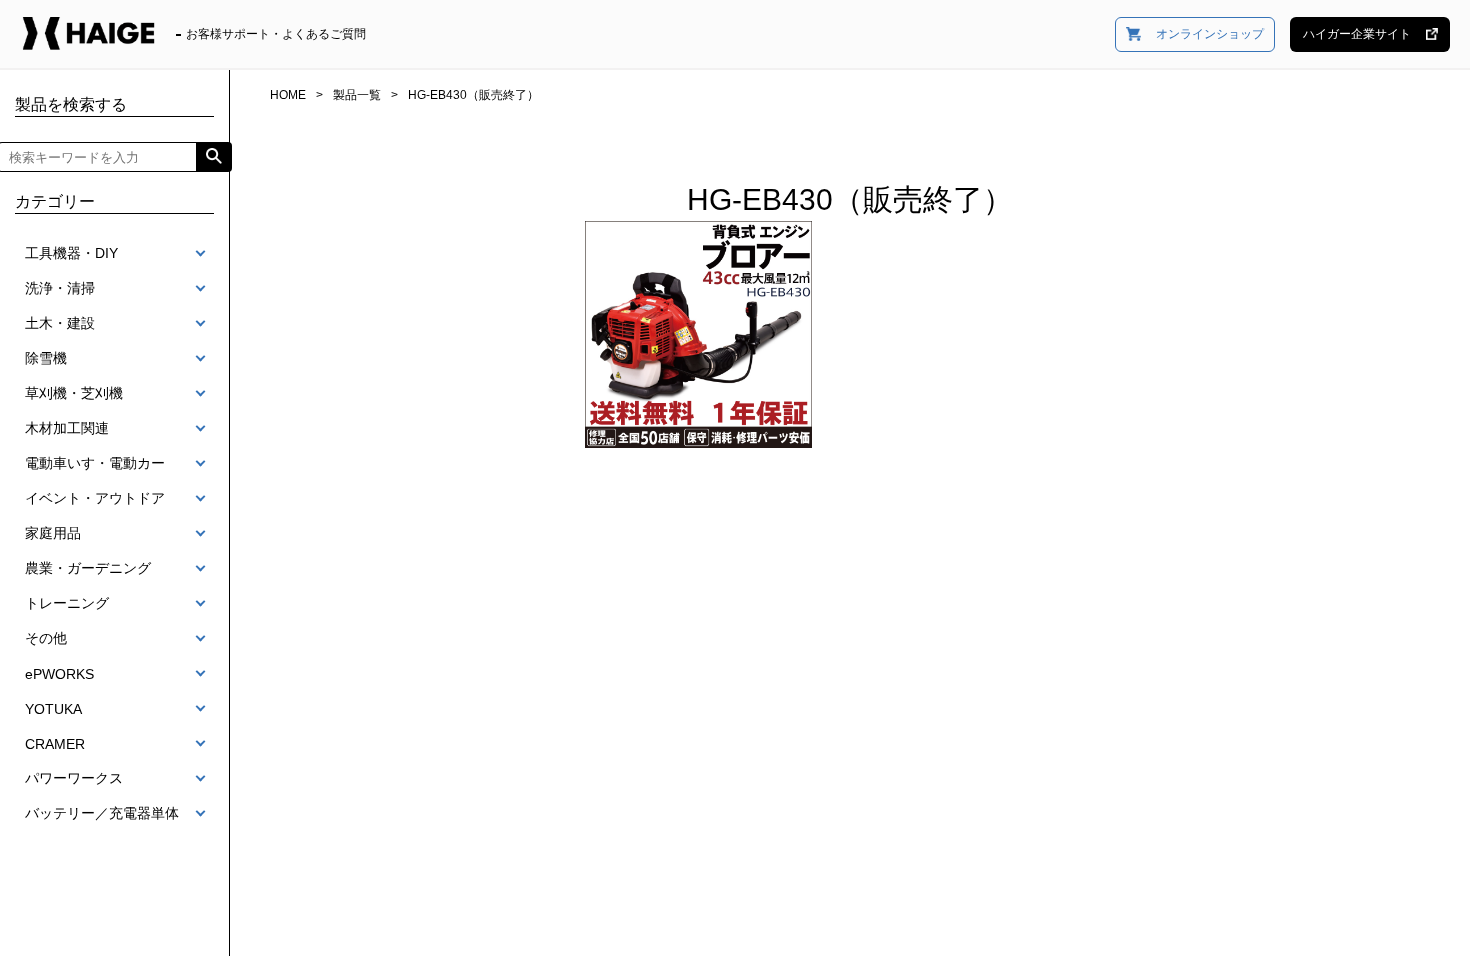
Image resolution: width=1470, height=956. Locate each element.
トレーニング (67, 603)
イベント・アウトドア (95, 498)
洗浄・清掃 (60, 288)
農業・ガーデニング (88, 568)
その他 (46, 638)
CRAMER (55, 744)
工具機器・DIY (71, 253)
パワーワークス (74, 778)
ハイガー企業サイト (1357, 34)
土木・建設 (60, 323)
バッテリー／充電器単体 (102, 813)
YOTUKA (53, 709)
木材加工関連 (67, 428)
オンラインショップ (1210, 34)
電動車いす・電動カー (95, 463)
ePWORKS (59, 674)
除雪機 (46, 358)
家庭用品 (53, 533)
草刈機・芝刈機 (74, 393)
